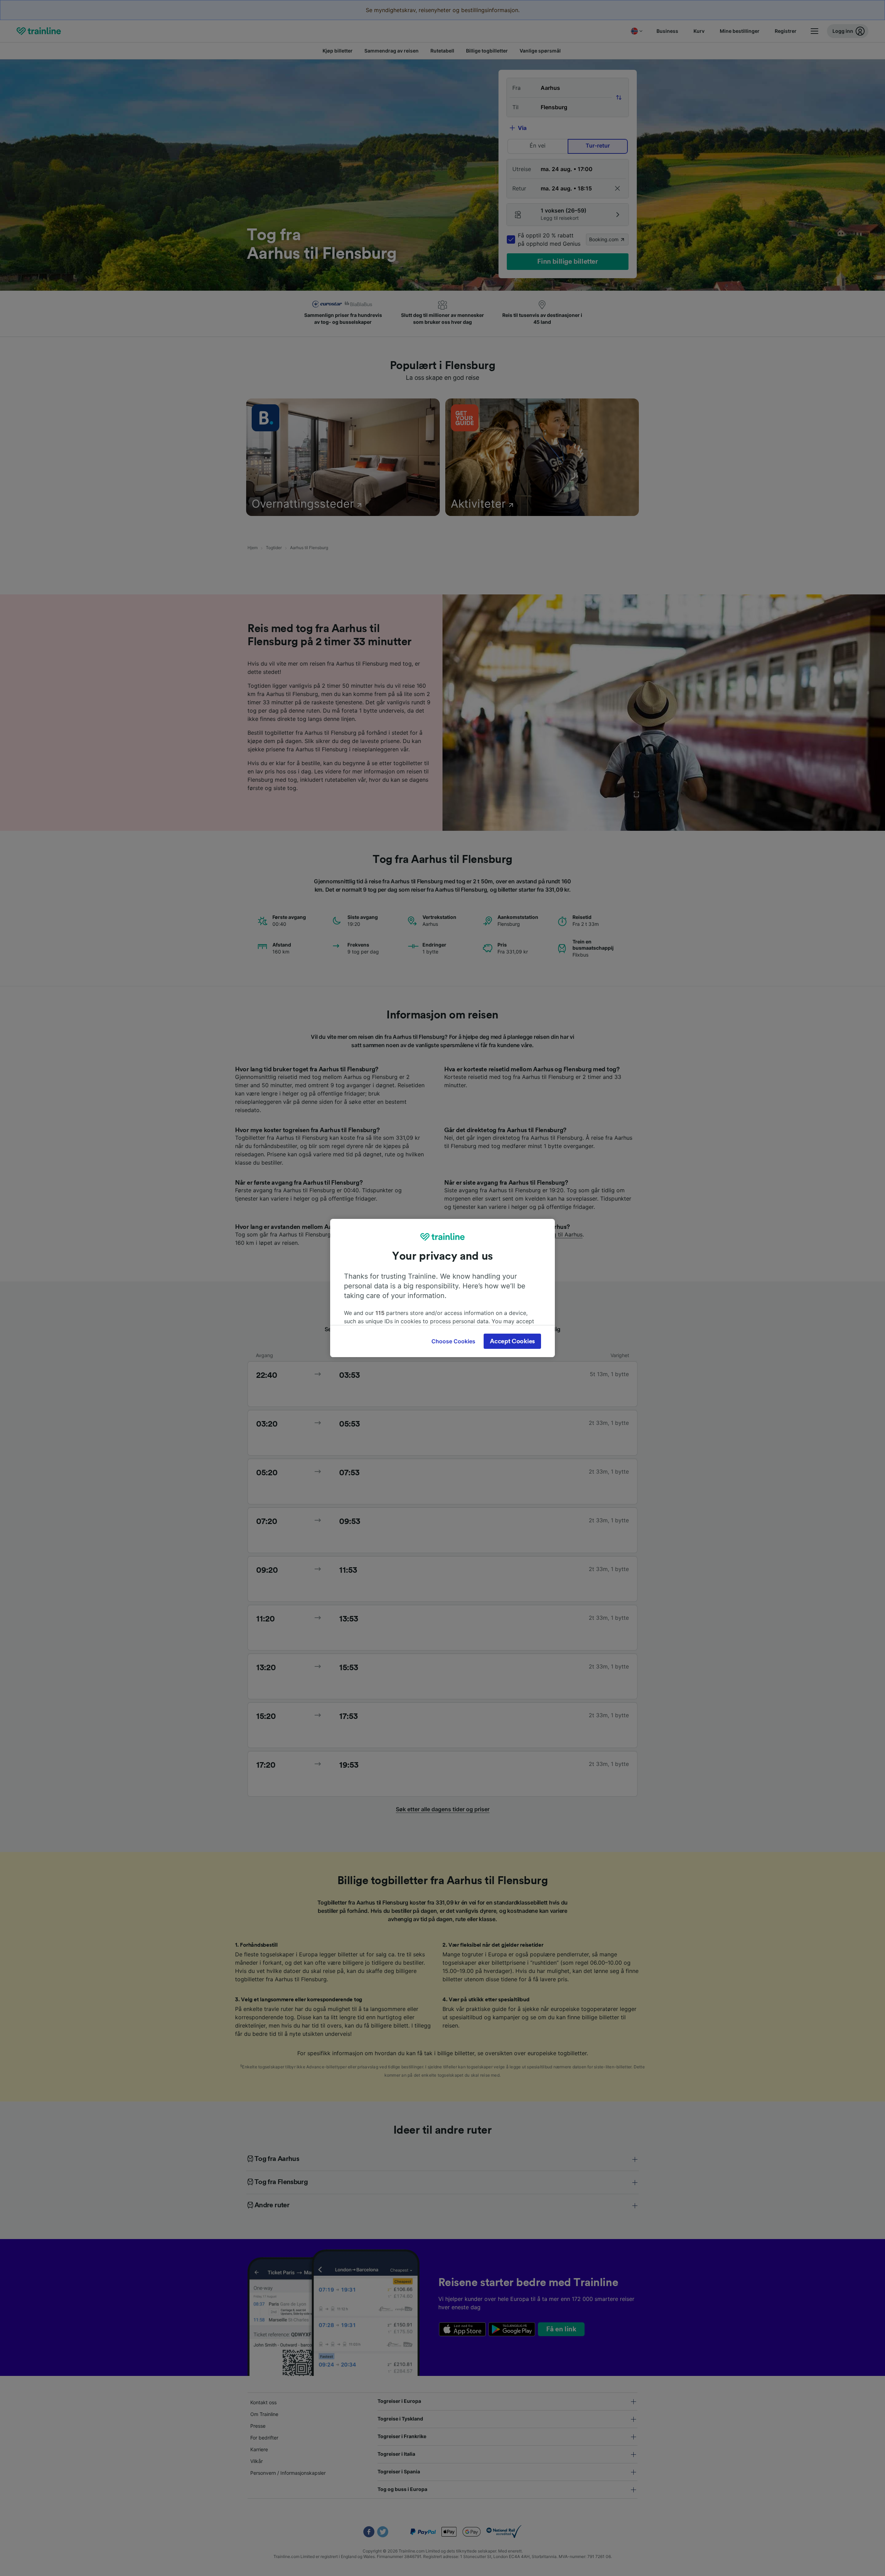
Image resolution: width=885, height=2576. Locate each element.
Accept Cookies (512, 1341)
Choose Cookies (453, 1341)
